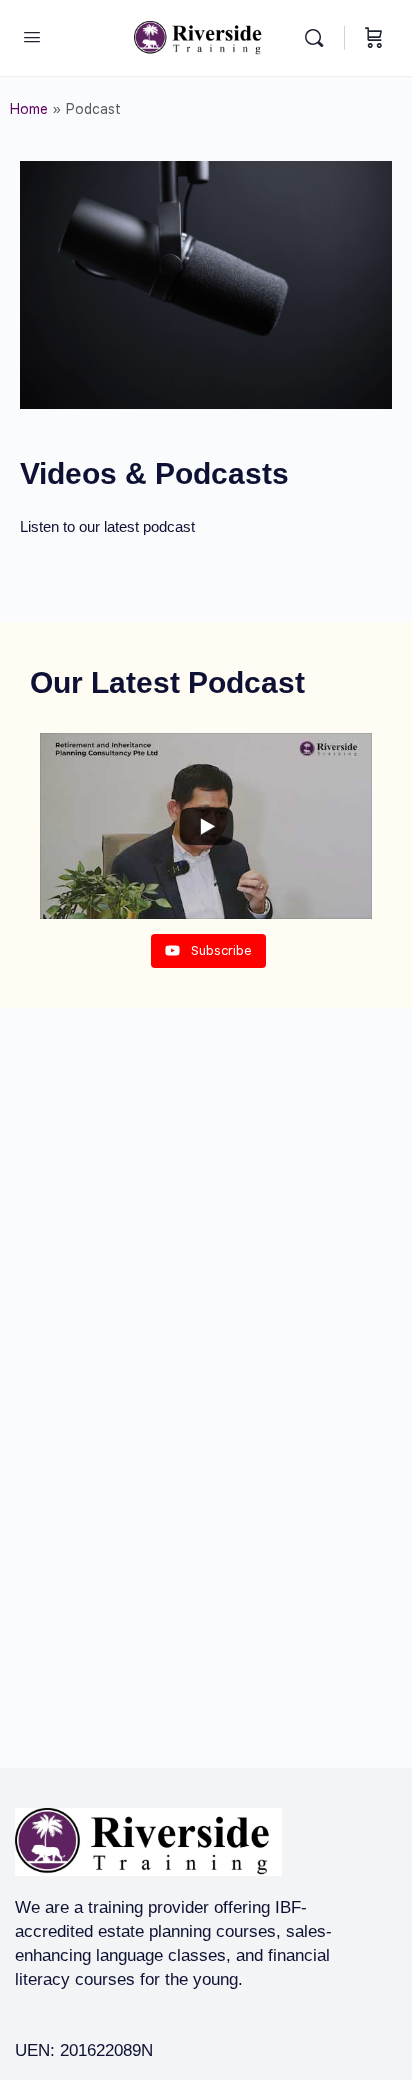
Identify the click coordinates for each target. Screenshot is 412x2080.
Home (29, 109)
